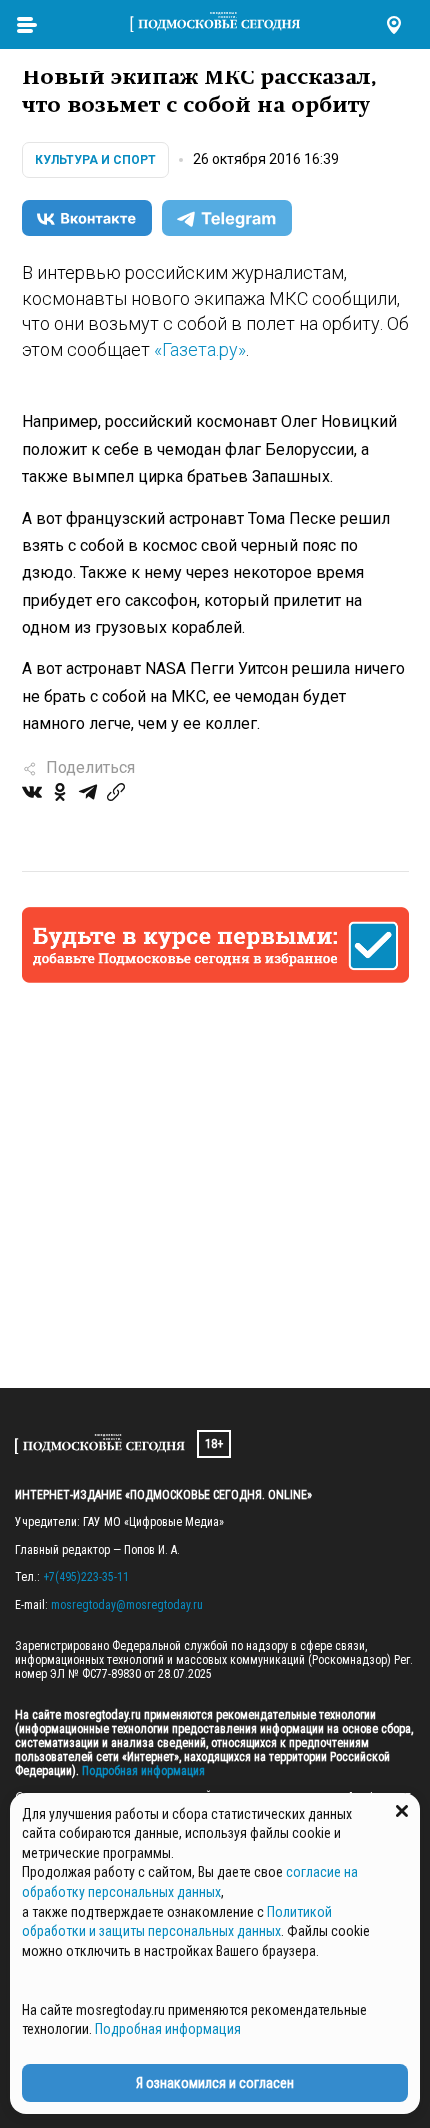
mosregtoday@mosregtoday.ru (127, 1605)
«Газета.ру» (200, 349)
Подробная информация (142, 1771)
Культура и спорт (95, 160)
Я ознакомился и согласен (215, 2083)
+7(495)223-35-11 (86, 1577)
